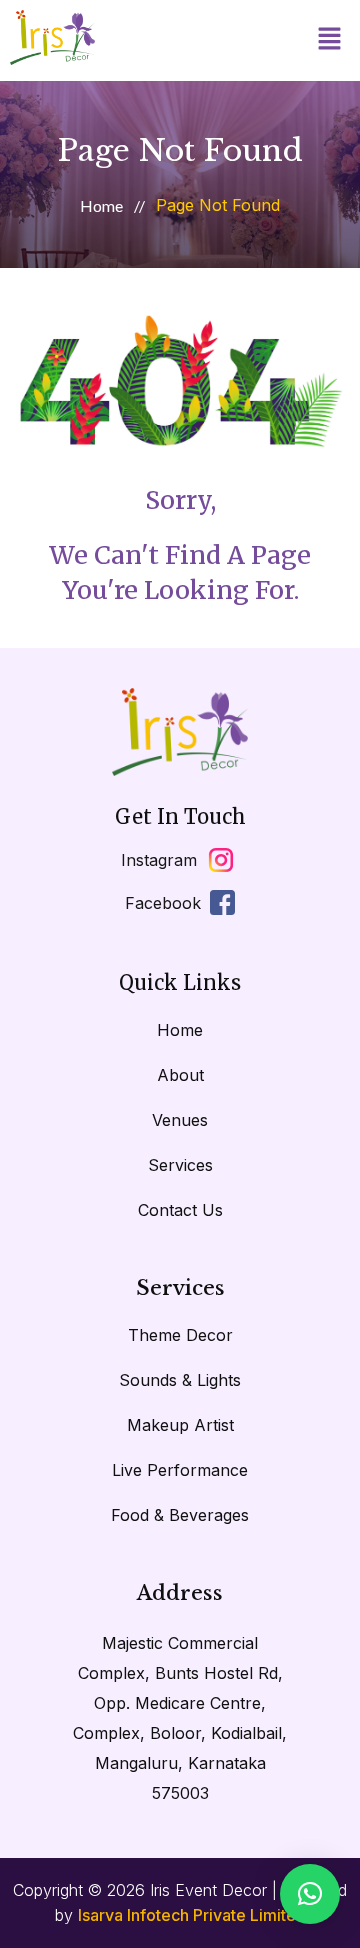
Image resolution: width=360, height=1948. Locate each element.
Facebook (163, 903)
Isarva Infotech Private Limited (192, 1915)
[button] (330, 40)
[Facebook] (222, 902)
